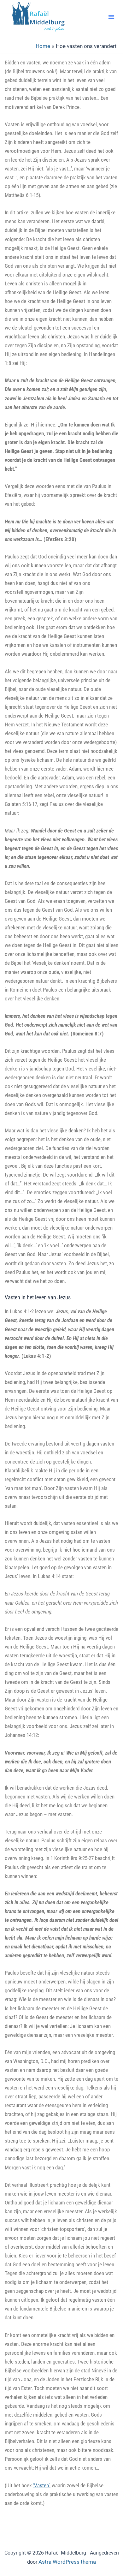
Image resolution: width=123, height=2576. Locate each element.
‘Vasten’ (41, 2485)
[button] (111, 17)
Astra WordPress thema (67, 2562)
